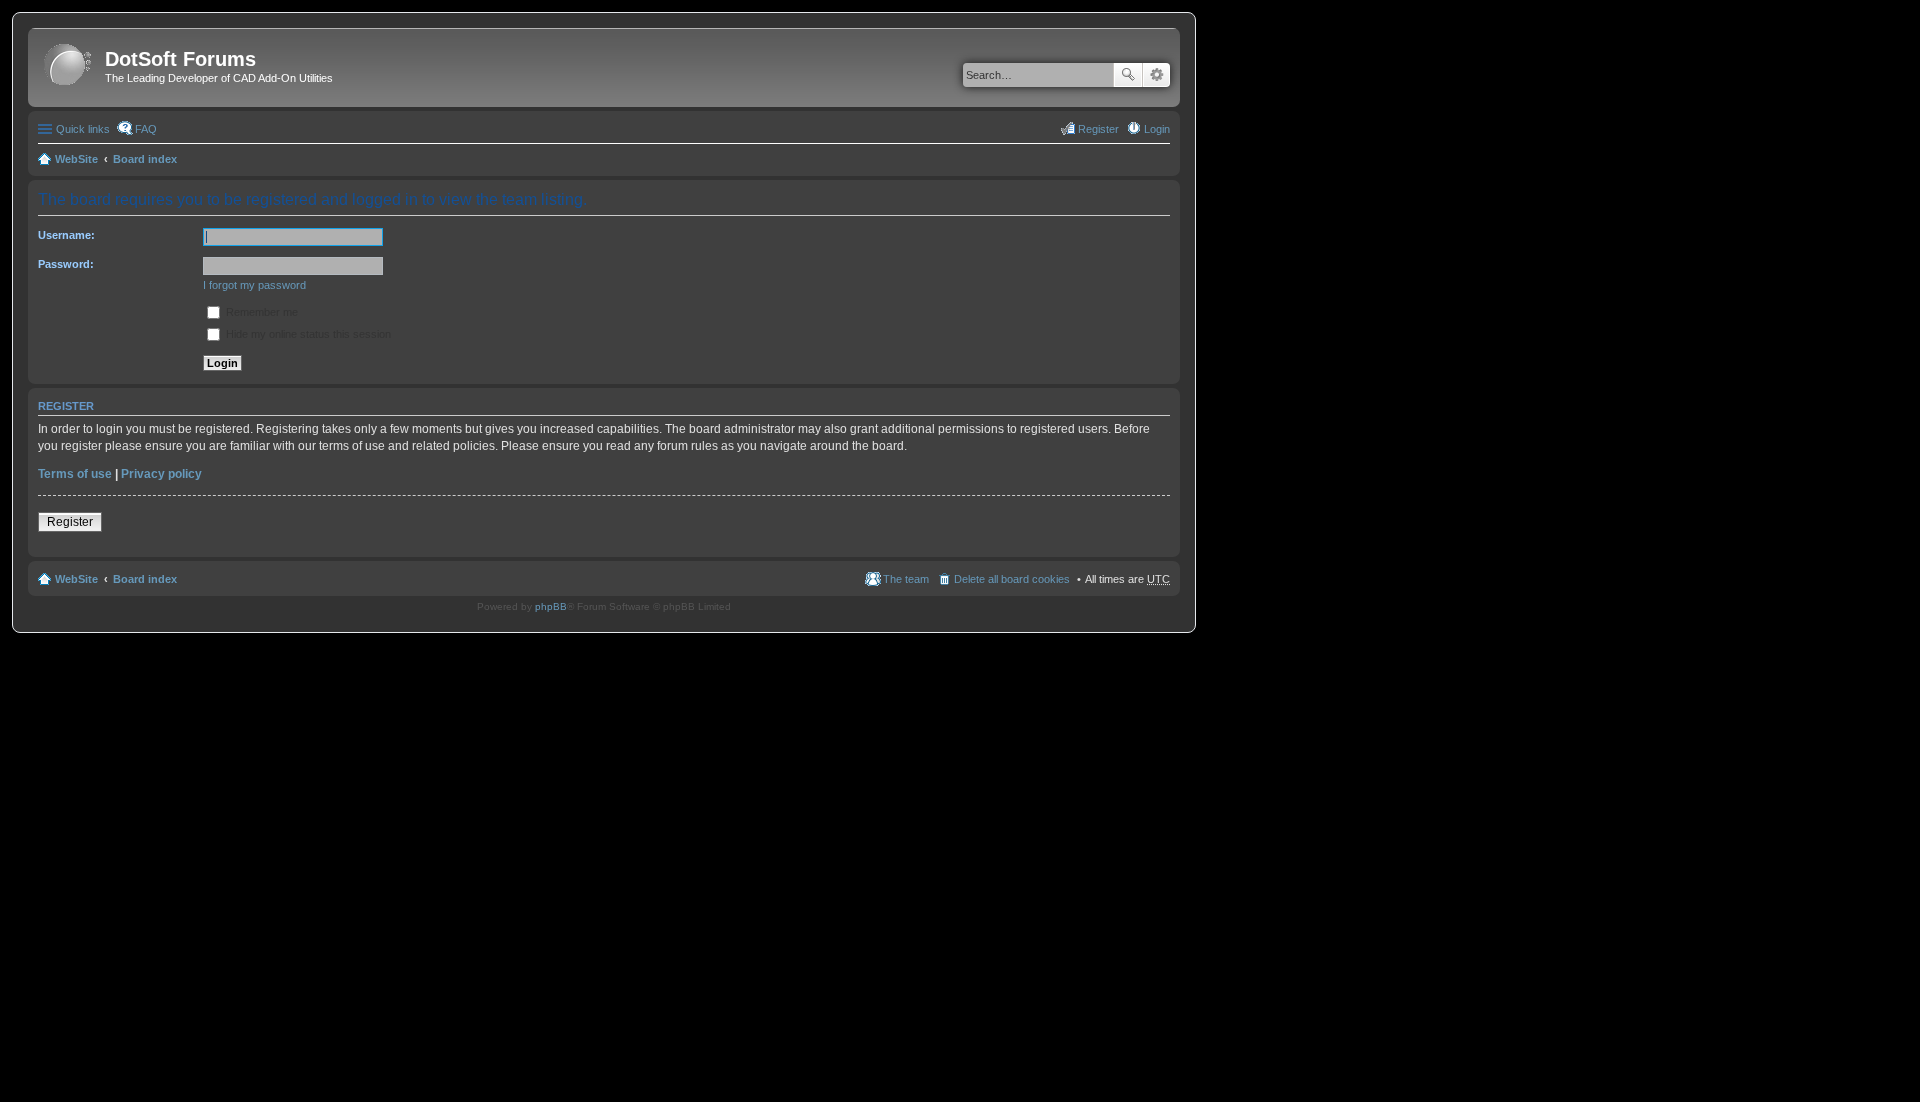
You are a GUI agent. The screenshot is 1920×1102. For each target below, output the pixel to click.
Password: (66, 264)
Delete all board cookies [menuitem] (1012, 579)
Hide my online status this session (307, 334)
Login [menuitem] (1157, 129)
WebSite (76, 159)
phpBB (551, 606)
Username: (66, 235)
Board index (145, 159)
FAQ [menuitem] (146, 129)
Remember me (260, 312)
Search (1128, 75)
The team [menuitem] (906, 579)
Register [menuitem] (1098, 129)
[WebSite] (69, 65)
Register (70, 522)
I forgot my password (254, 285)
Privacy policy (161, 474)
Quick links (83, 129)
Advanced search (1156, 75)
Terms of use (75, 474)
